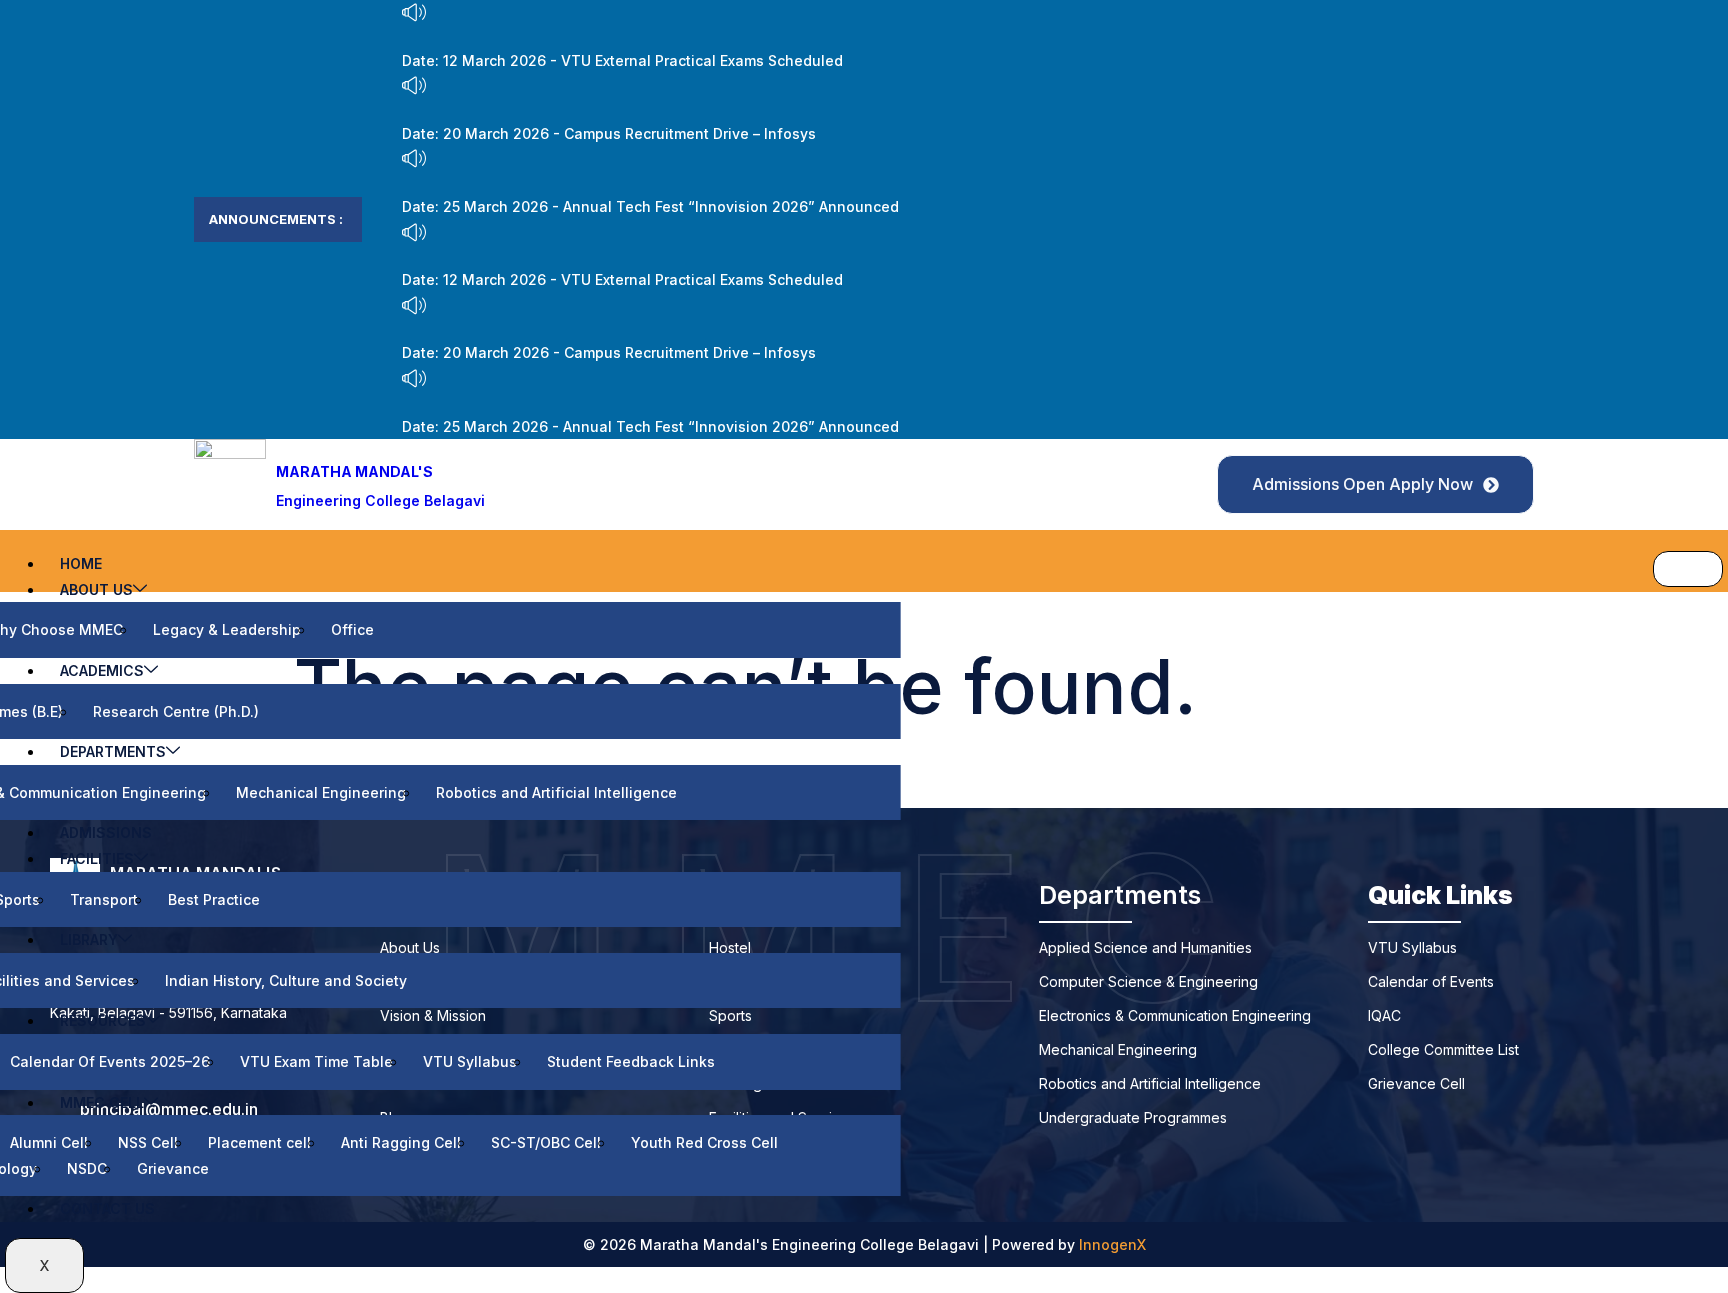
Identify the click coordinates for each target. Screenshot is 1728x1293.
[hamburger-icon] (1688, 569)
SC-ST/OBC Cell (546, 1142)
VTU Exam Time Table (316, 1061)
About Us (96, 589)
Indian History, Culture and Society (286, 980)
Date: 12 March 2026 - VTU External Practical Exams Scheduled (622, 60)
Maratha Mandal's (354, 471)
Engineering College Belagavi (380, 500)
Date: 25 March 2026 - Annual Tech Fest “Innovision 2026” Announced (650, 206)
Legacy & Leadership (227, 629)
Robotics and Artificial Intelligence (556, 792)
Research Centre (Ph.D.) (176, 711)
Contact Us (107, 1208)
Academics (102, 670)
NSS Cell (148, 1142)
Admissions (106, 832)
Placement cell (259, 1142)
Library (89, 939)
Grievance (173, 1168)
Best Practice (214, 899)
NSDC (87, 1168)
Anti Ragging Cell (401, 1142)
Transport (104, 899)
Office (352, 629)
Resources (103, 1020)
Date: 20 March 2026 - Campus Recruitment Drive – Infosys (609, 133)
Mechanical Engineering (321, 792)
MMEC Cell (102, 1102)
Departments (113, 751)
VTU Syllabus (470, 1061)
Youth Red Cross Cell (704, 1142)
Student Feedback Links (631, 1061)
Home (81, 563)
